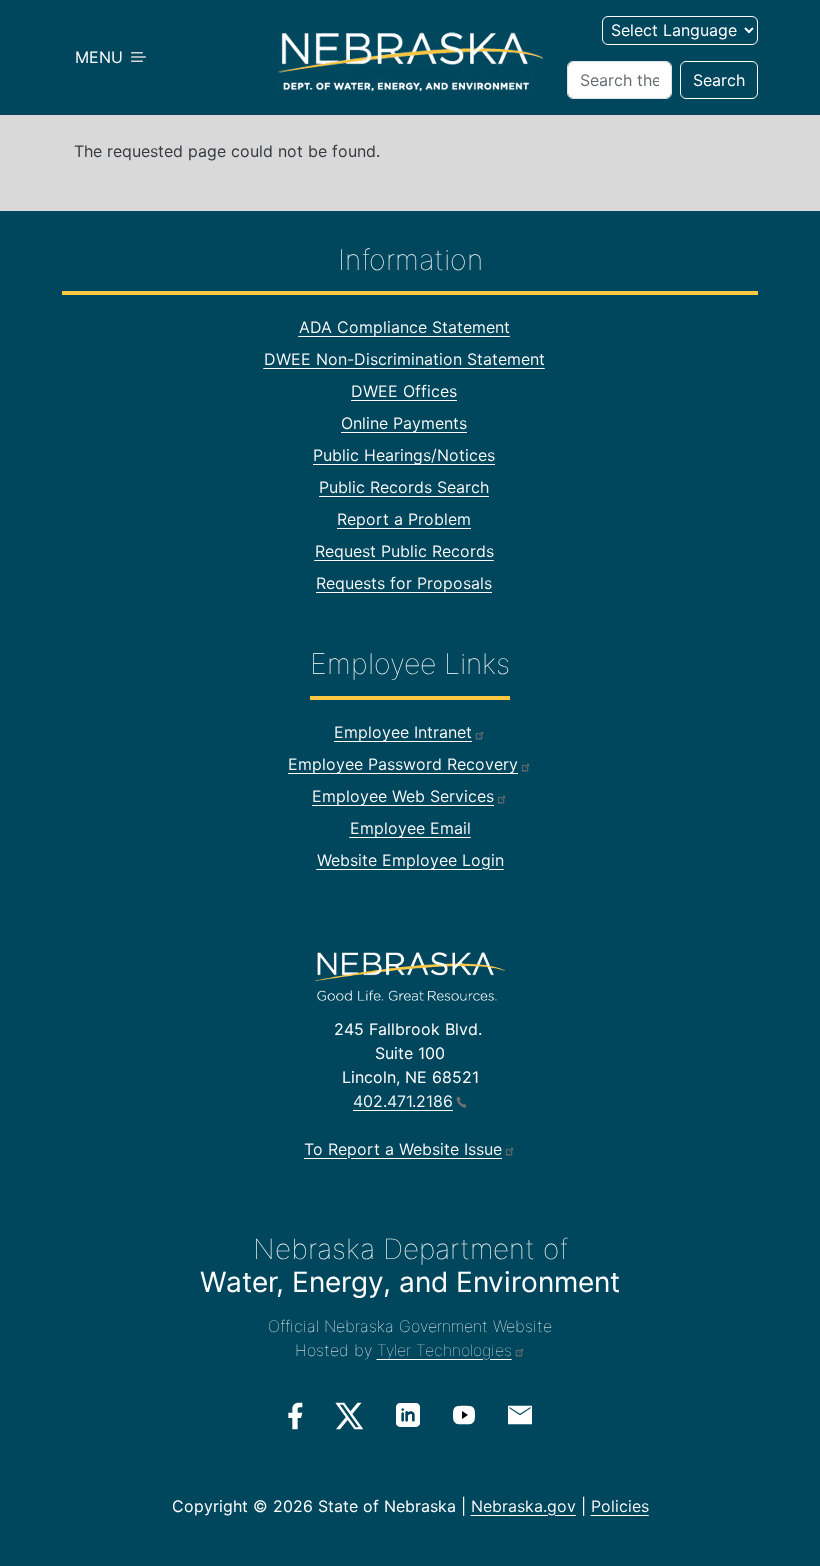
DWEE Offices (404, 391)
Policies (620, 1506)
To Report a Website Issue (403, 1149)
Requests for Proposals (404, 583)
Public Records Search (404, 487)
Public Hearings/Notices (404, 455)
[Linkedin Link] (408, 1415)
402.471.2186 (403, 1101)
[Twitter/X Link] (349, 1416)
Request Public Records (404, 551)
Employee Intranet (403, 732)
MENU (101, 57)
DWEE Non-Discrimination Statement (404, 359)
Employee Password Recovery (403, 764)
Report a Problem (404, 519)
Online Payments (404, 423)
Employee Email (410, 828)
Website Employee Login (410, 860)
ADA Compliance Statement (404, 327)
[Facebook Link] (295, 1416)
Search (719, 80)
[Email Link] (520, 1414)
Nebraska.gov (523, 1506)
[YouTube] (464, 1415)
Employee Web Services (403, 796)
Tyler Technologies (444, 1350)
